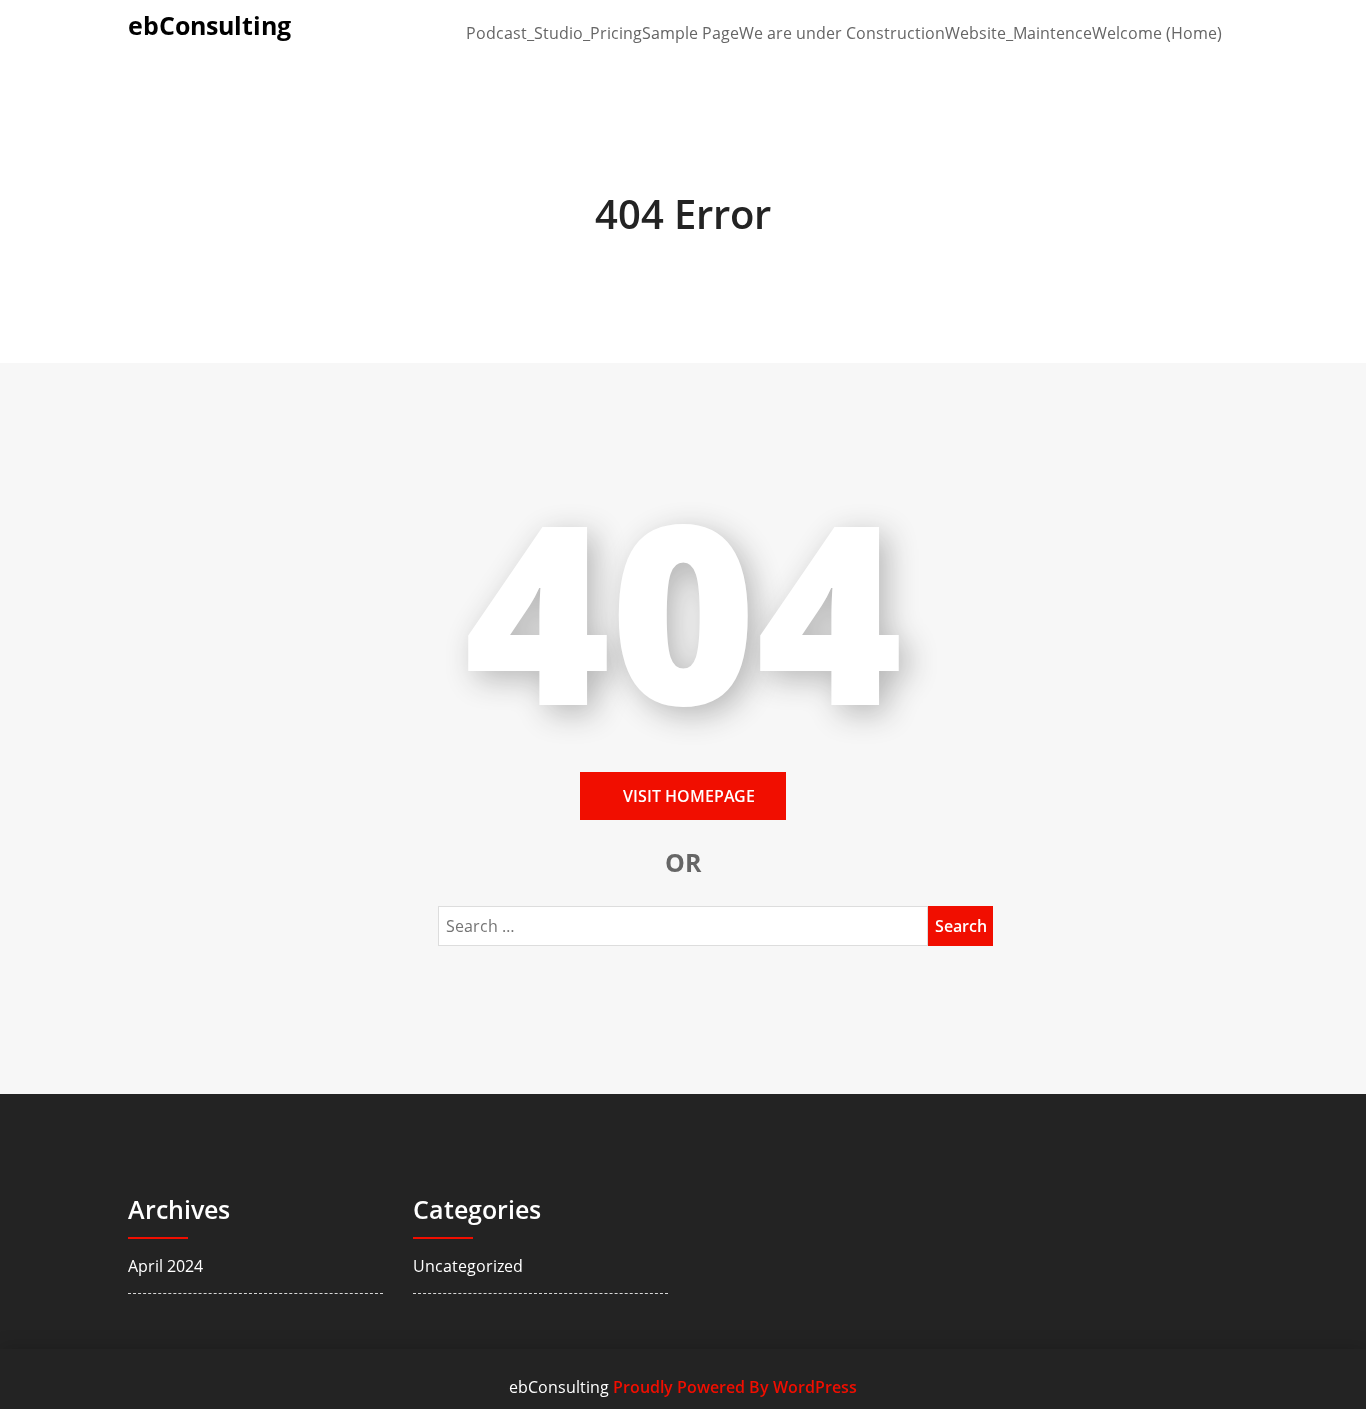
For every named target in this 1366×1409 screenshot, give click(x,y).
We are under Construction (842, 33)
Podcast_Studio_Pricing (554, 33)
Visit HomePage (689, 796)
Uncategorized (468, 1266)
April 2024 (165, 1266)
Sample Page (690, 33)
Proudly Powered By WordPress (735, 1387)
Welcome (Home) (1157, 33)
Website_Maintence (1018, 33)
